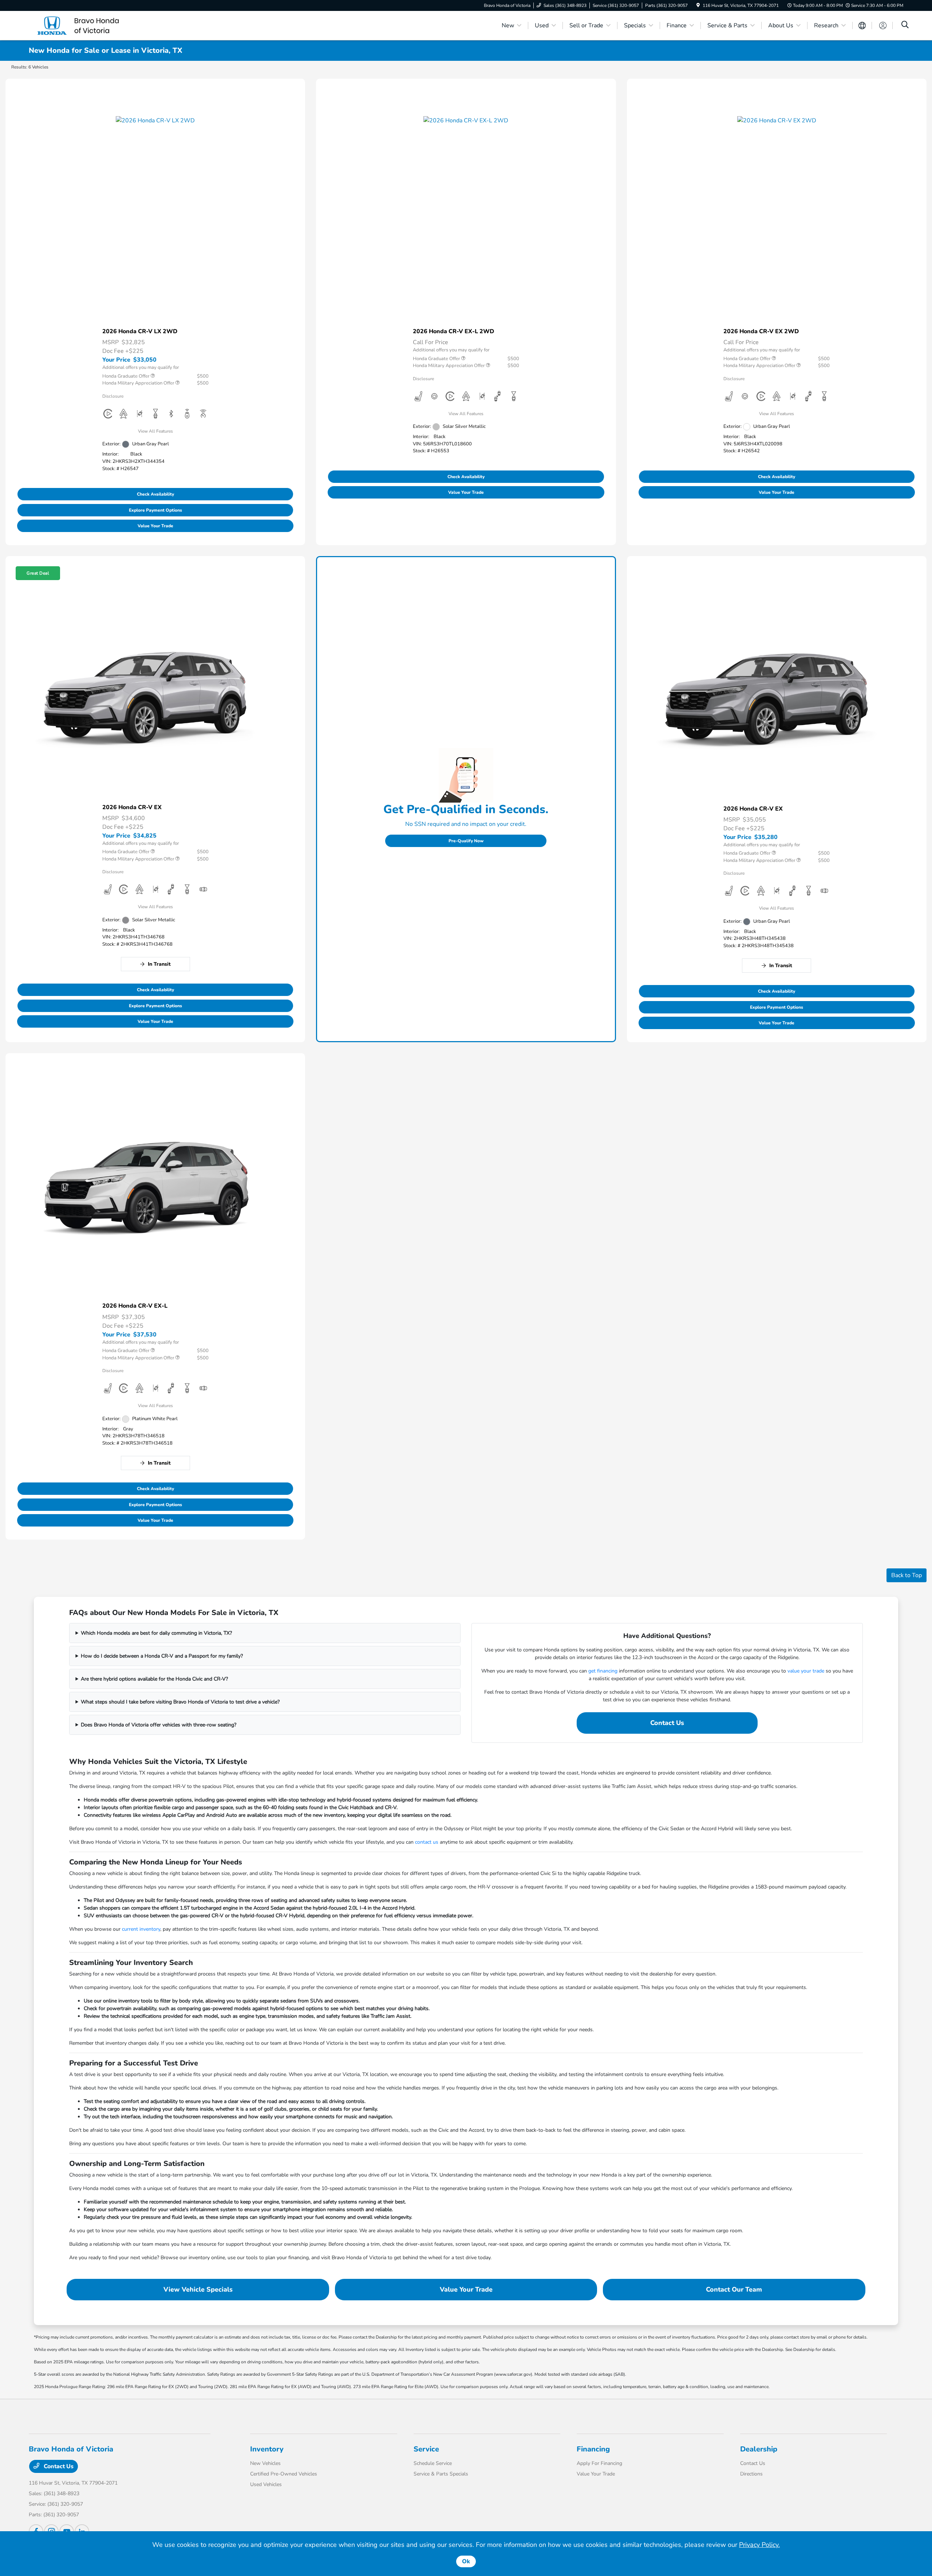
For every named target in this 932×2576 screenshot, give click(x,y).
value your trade (806, 1671)
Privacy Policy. (759, 2545)
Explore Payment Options (155, 510)
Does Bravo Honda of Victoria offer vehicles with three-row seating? (159, 1725)
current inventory (141, 1929)
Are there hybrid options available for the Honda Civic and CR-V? (154, 1679)
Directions (751, 2474)
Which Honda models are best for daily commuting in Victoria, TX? (156, 1633)
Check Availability (155, 494)
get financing (603, 1671)
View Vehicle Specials (198, 2289)
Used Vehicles (266, 2484)
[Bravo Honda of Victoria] (91, 25)
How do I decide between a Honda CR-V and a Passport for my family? (162, 1656)
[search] (905, 25)
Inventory (267, 2449)
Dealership (759, 2449)
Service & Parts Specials (441, 2474)
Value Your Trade (155, 526)
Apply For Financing (599, 2463)
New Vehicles (265, 2463)
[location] (698, 5)
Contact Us (667, 1723)
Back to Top (907, 1575)
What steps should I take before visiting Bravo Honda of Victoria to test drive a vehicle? (180, 1702)
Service (426, 2449)
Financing (593, 2449)
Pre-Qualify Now (466, 841)
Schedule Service (433, 2463)
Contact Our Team (734, 2289)
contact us (427, 1842)
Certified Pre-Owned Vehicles (284, 2474)
